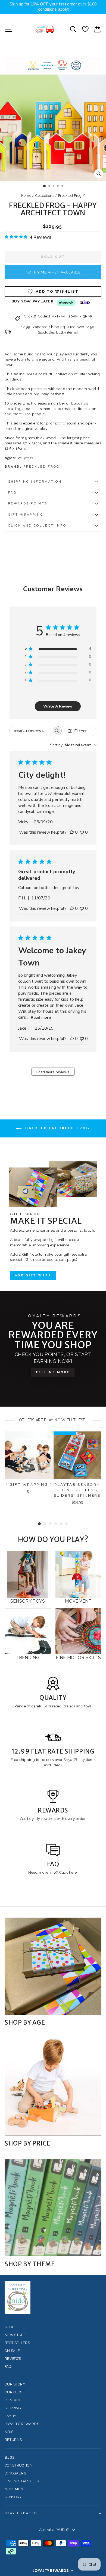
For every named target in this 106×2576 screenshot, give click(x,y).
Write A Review (58, 706)
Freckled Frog (70, 196)
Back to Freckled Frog (57, 1128)
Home (26, 196)
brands (70, 1706)
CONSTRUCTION (18, 2465)
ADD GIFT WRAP (33, 1275)
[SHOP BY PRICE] (53, 2087)
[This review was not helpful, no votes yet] (82, 832)
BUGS (10, 2457)
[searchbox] (31, 731)
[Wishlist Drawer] (85, 29)
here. (73, 1872)
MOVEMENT (15, 2489)
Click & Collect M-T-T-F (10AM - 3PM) (58, 316)
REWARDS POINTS (28, 503)
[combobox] (73, 745)
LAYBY (10, 2416)
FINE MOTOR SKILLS (22, 2481)
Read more (41, 1017)
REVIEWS (13, 2359)
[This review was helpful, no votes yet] (72, 832)
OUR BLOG (14, 2392)
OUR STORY (15, 2384)
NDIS (9, 2432)
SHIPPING (13, 2408)
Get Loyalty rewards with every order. (53, 1819)
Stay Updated (21, 2513)
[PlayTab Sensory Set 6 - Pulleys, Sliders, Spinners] (77, 1455)
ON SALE (12, 2351)
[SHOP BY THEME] (53, 2208)
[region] (53, 7)
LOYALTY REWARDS (22, 2424)
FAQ (12, 493)
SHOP (9, 2327)
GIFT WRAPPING (26, 515)
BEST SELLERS (17, 2343)
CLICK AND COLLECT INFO (37, 526)
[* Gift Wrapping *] (29, 1455)
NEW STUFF (15, 2335)
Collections (45, 196)
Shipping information (35, 482)
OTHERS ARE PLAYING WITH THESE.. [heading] (53, 1420)
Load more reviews (53, 1072)
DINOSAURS (15, 2473)
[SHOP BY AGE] (53, 1966)
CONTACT (13, 2400)
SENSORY (13, 2497)
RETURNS (13, 2440)
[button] (53, 2571)
